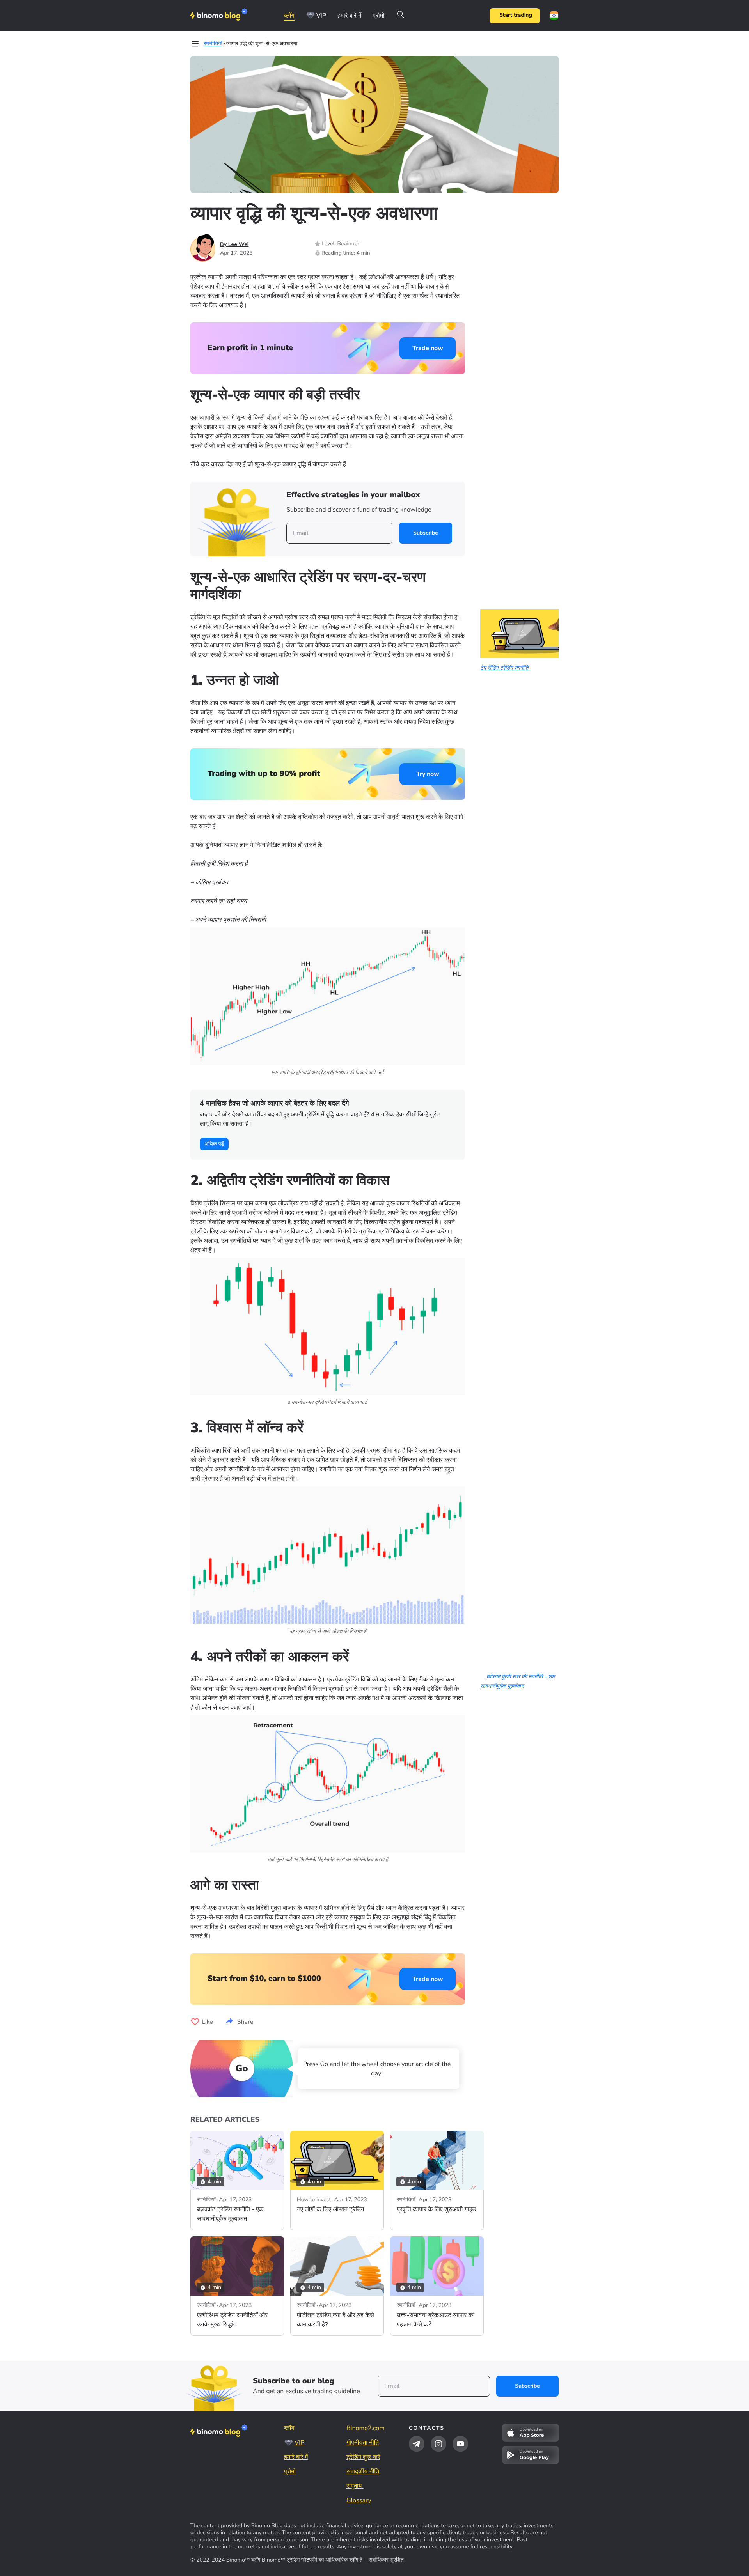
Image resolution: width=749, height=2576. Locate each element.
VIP (321, 16)
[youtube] (460, 2444)
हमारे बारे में (350, 16)
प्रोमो (378, 16)
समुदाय (355, 2486)
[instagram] (438, 2444)
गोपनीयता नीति (363, 2443)
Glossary (359, 2500)
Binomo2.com (366, 2428)
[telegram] (417, 2444)
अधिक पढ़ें (214, 1144)
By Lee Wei (234, 244)
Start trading (516, 15)
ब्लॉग (289, 16)
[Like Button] (195, 2022)
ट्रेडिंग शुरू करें (363, 2457)
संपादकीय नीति (363, 2471)
